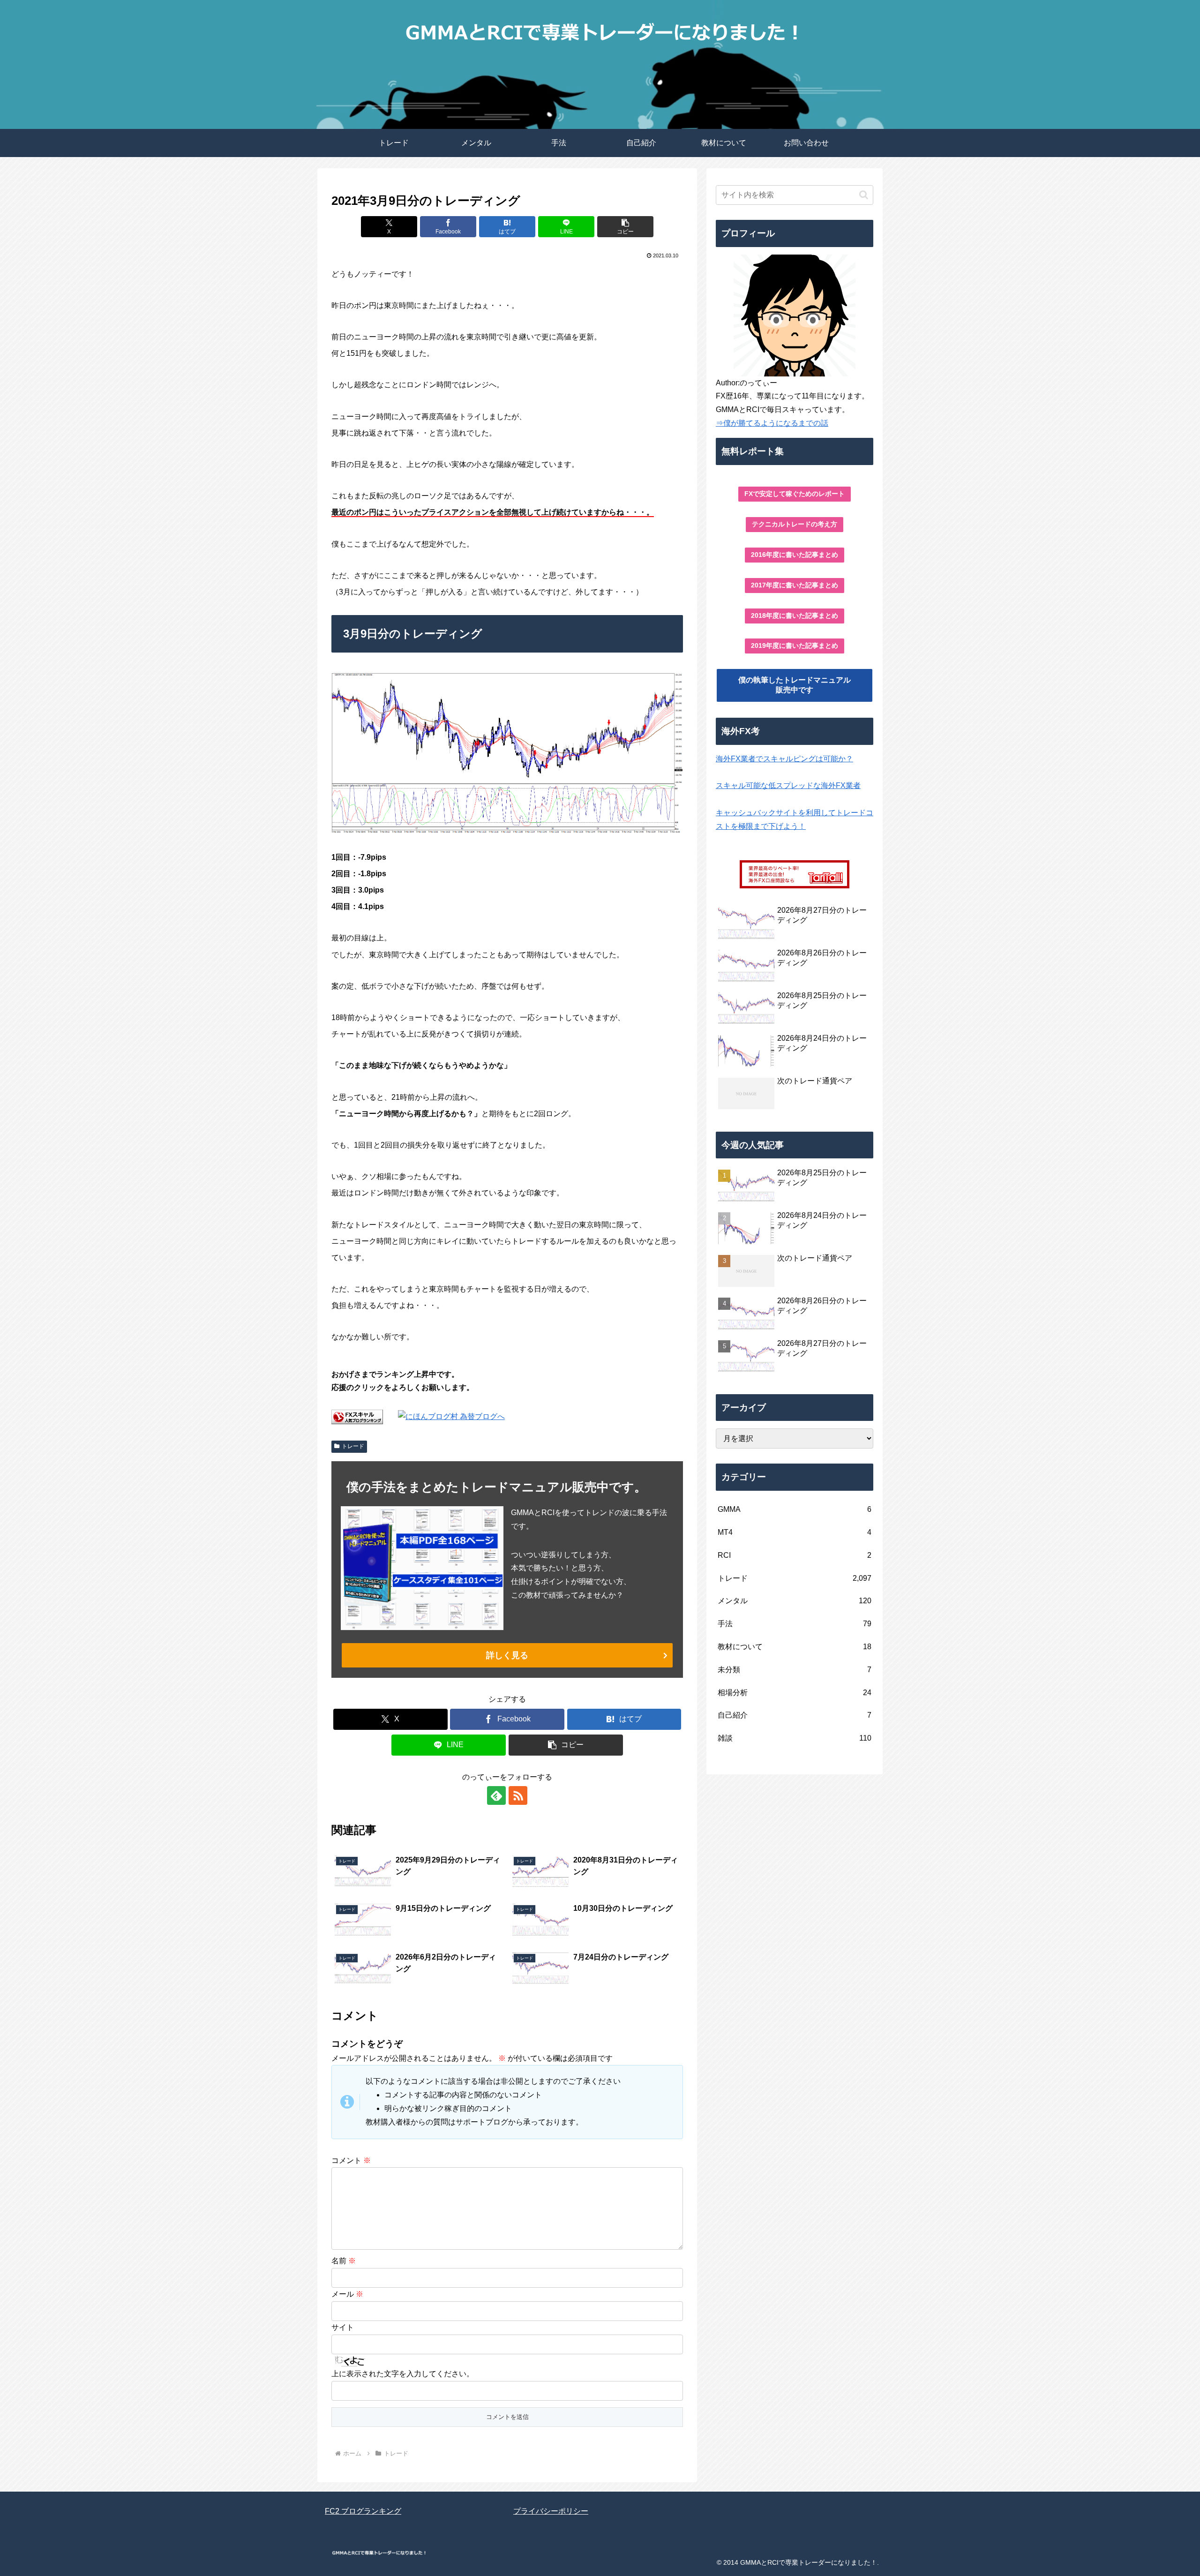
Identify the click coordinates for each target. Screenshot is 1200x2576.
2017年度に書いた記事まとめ (795, 585)
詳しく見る (507, 1655)
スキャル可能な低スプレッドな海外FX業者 (788, 785)
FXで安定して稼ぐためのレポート (795, 494)
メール (347, 2294)
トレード (353, 1446)
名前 (344, 2261)
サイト (343, 2327)
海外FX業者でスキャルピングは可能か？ (784, 759)
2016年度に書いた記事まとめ (795, 555)
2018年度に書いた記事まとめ (795, 616)
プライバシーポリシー (551, 2511)
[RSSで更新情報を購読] (518, 1795)
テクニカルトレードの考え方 (795, 524)
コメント (351, 2160)
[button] (625, 227)
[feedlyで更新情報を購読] (496, 1795)
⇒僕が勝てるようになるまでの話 (772, 423)
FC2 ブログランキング (363, 2511)
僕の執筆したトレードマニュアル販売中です (795, 685)
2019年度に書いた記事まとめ (795, 646)
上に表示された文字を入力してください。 (403, 2374)
